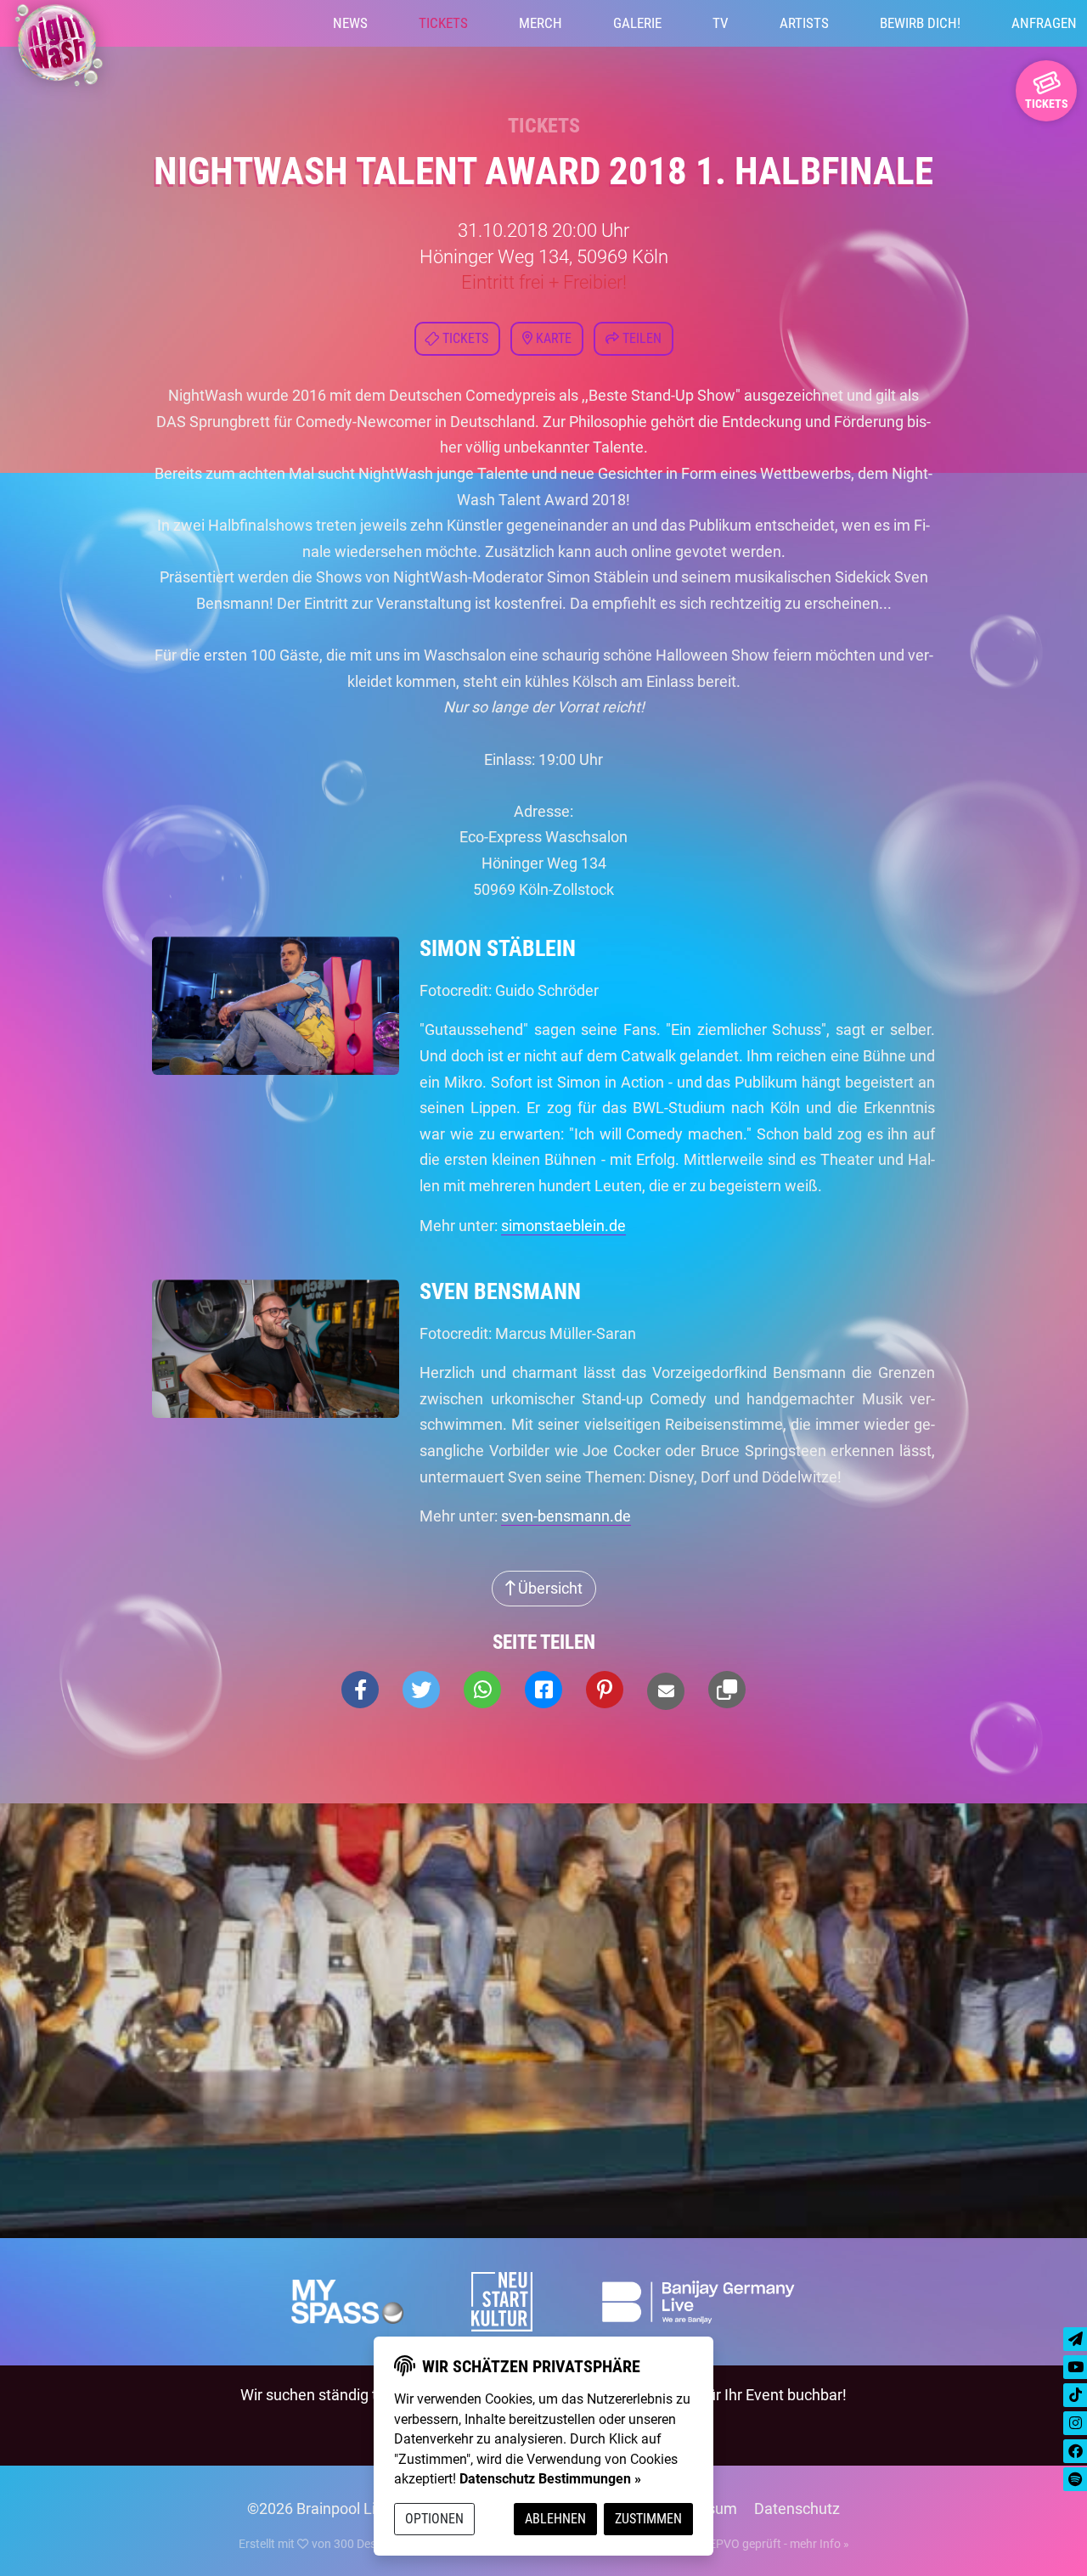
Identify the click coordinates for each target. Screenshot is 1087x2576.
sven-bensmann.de (566, 1516)
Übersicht (549, 1588)
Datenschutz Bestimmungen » (550, 2479)
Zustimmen (648, 2519)
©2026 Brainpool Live (319, 2509)
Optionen (434, 2519)
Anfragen (1044, 23)
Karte (552, 338)
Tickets (443, 23)
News (350, 23)
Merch (541, 23)
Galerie (637, 23)
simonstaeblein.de (563, 1226)
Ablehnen (555, 2519)
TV (721, 23)
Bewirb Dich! (920, 23)
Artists (804, 23)
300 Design (363, 2544)
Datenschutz (797, 2509)
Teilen (640, 338)
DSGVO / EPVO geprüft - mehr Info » (753, 2544)
